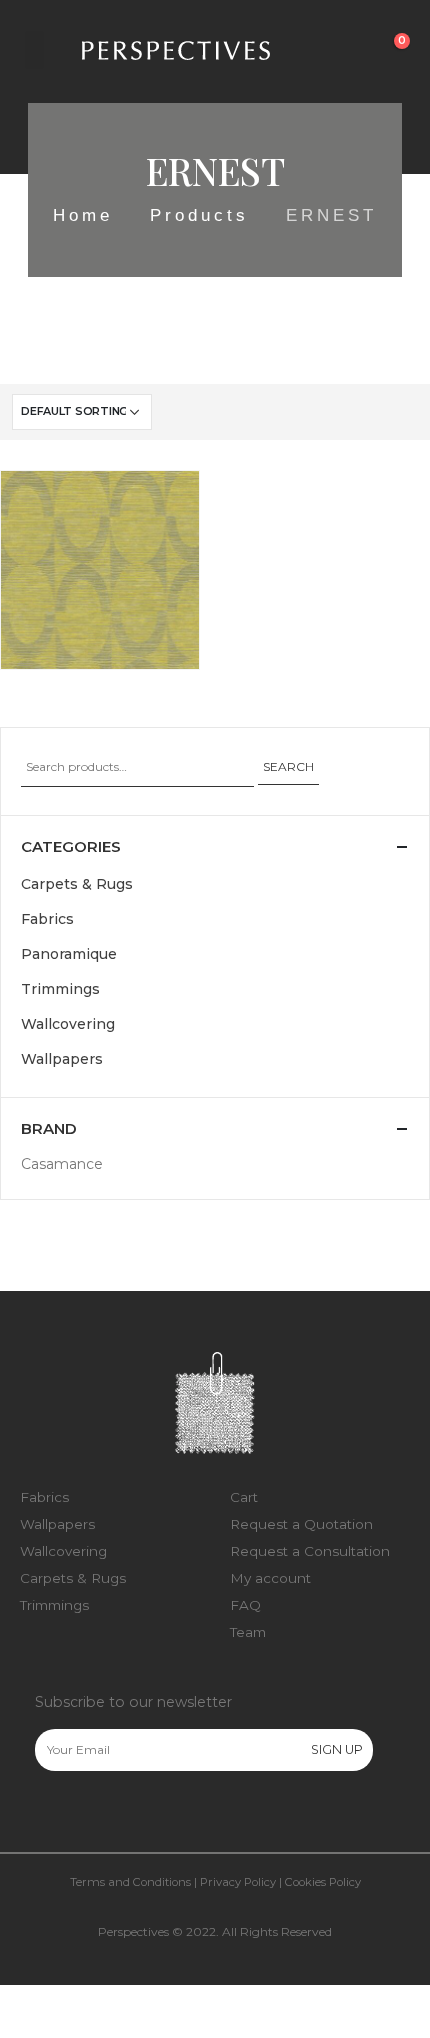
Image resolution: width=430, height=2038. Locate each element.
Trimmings (60, 989)
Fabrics (47, 919)
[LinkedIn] (133, 1814)
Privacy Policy (238, 1882)
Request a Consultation (310, 1551)
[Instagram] (91, 1814)
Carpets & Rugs (77, 884)
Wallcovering (57, 643)
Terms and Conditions (130, 1882)
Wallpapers (62, 1059)
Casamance (62, 1164)
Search (288, 766)
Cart (244, 1497)
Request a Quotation (301, 1524)
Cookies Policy (323, 1882)
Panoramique (69, 954)
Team (248, 1632)
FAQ (245, 1605)
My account (270, 1578)
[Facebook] (49, 1814)
